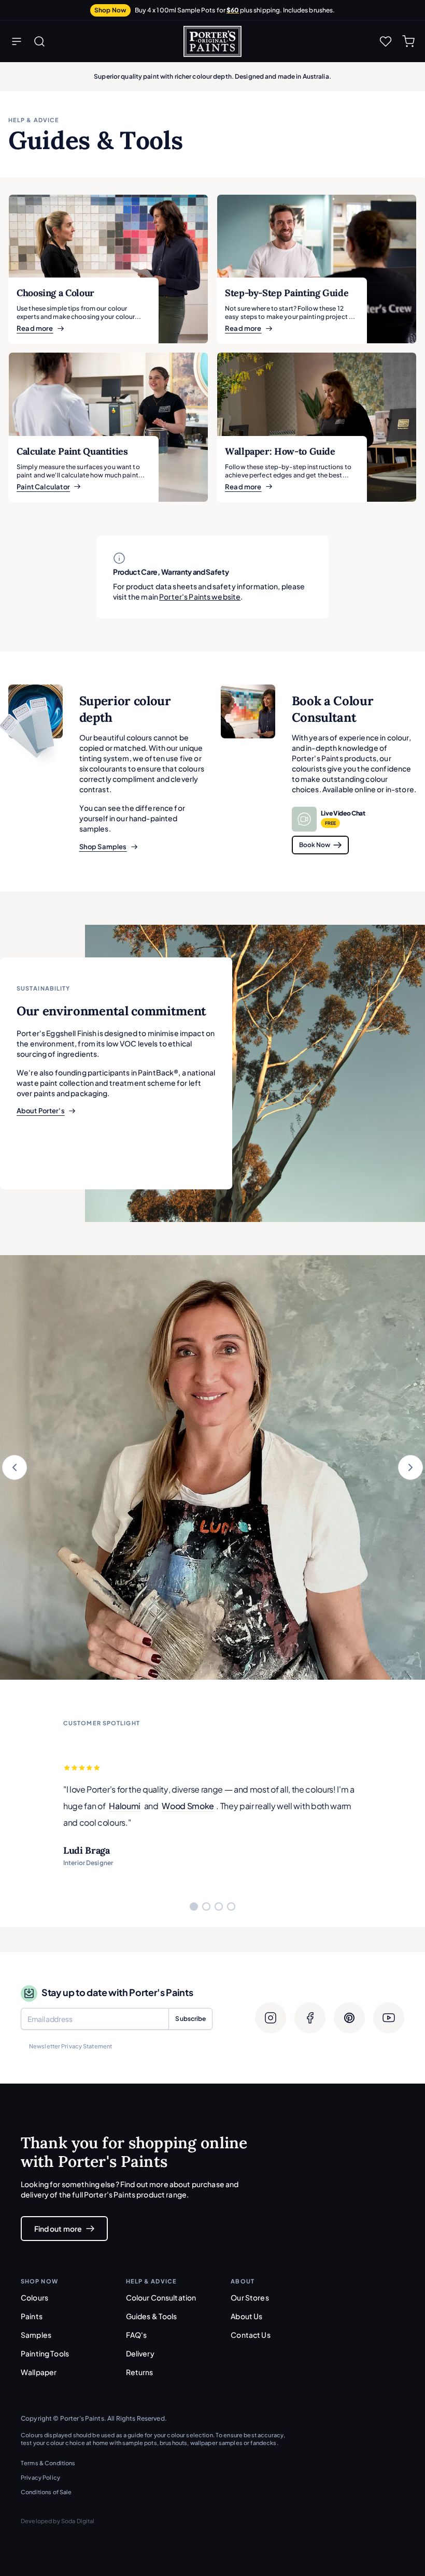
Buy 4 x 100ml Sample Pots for (235, 10)
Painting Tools (45, 2353)
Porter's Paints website (200, 596)
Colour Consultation (161, 2297)
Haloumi (125, 1806)
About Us (246, 2316)
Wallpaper (39, 2372)
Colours (34, 2297)
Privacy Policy (40, 2477)
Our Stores (250, 2297)
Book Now (315, 845)
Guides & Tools (152, 2316)
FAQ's (137, 2335)
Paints (32, 2316)
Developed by (58, 2521)
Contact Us (250, 2335)
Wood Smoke (188, 1806)
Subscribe (190, 2019)
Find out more (58, 2229)
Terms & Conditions (48, 2463)
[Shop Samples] (36, 712)
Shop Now (110, 10)
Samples (36, 2335)
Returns (140, 2372)
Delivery (140, 2353)
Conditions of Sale (46, 2492)
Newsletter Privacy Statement (70, 2046)
